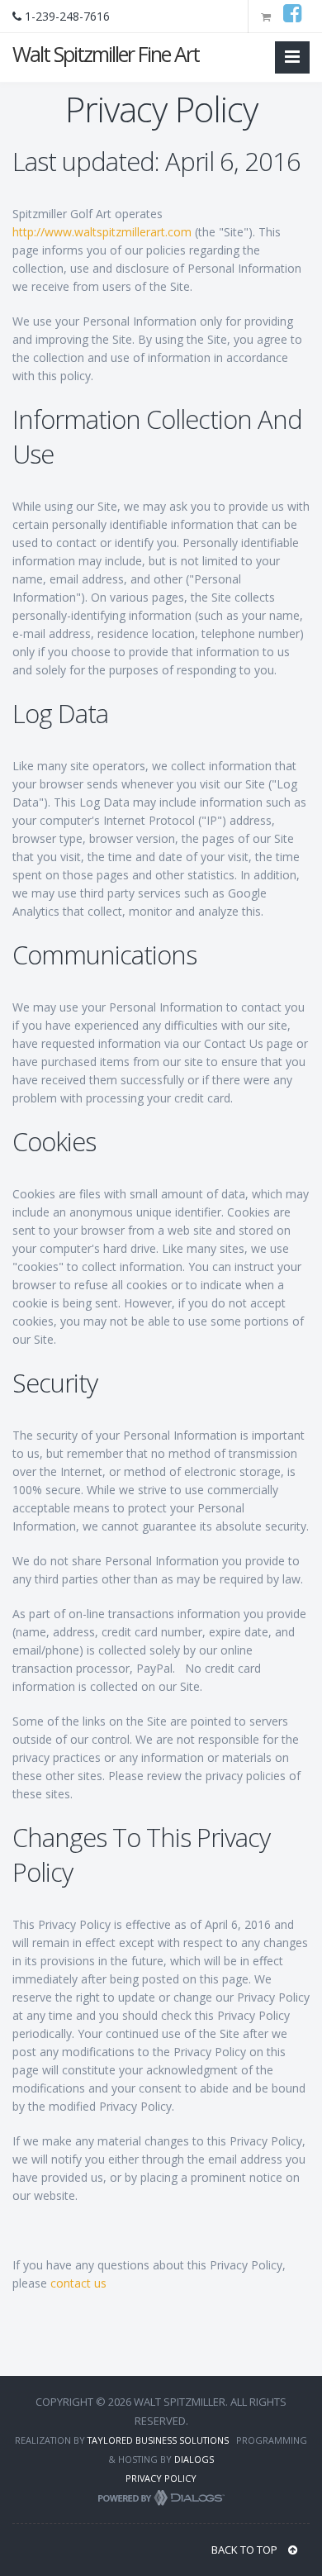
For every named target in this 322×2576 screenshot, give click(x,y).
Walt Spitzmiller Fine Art (106, 54)
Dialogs (194, 2459)
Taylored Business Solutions (158, 2440)
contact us (78, 2283)
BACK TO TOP (246, 2550)
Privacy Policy (161, 2478)
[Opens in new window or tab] (296, 17)
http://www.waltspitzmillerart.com (102, 232)
